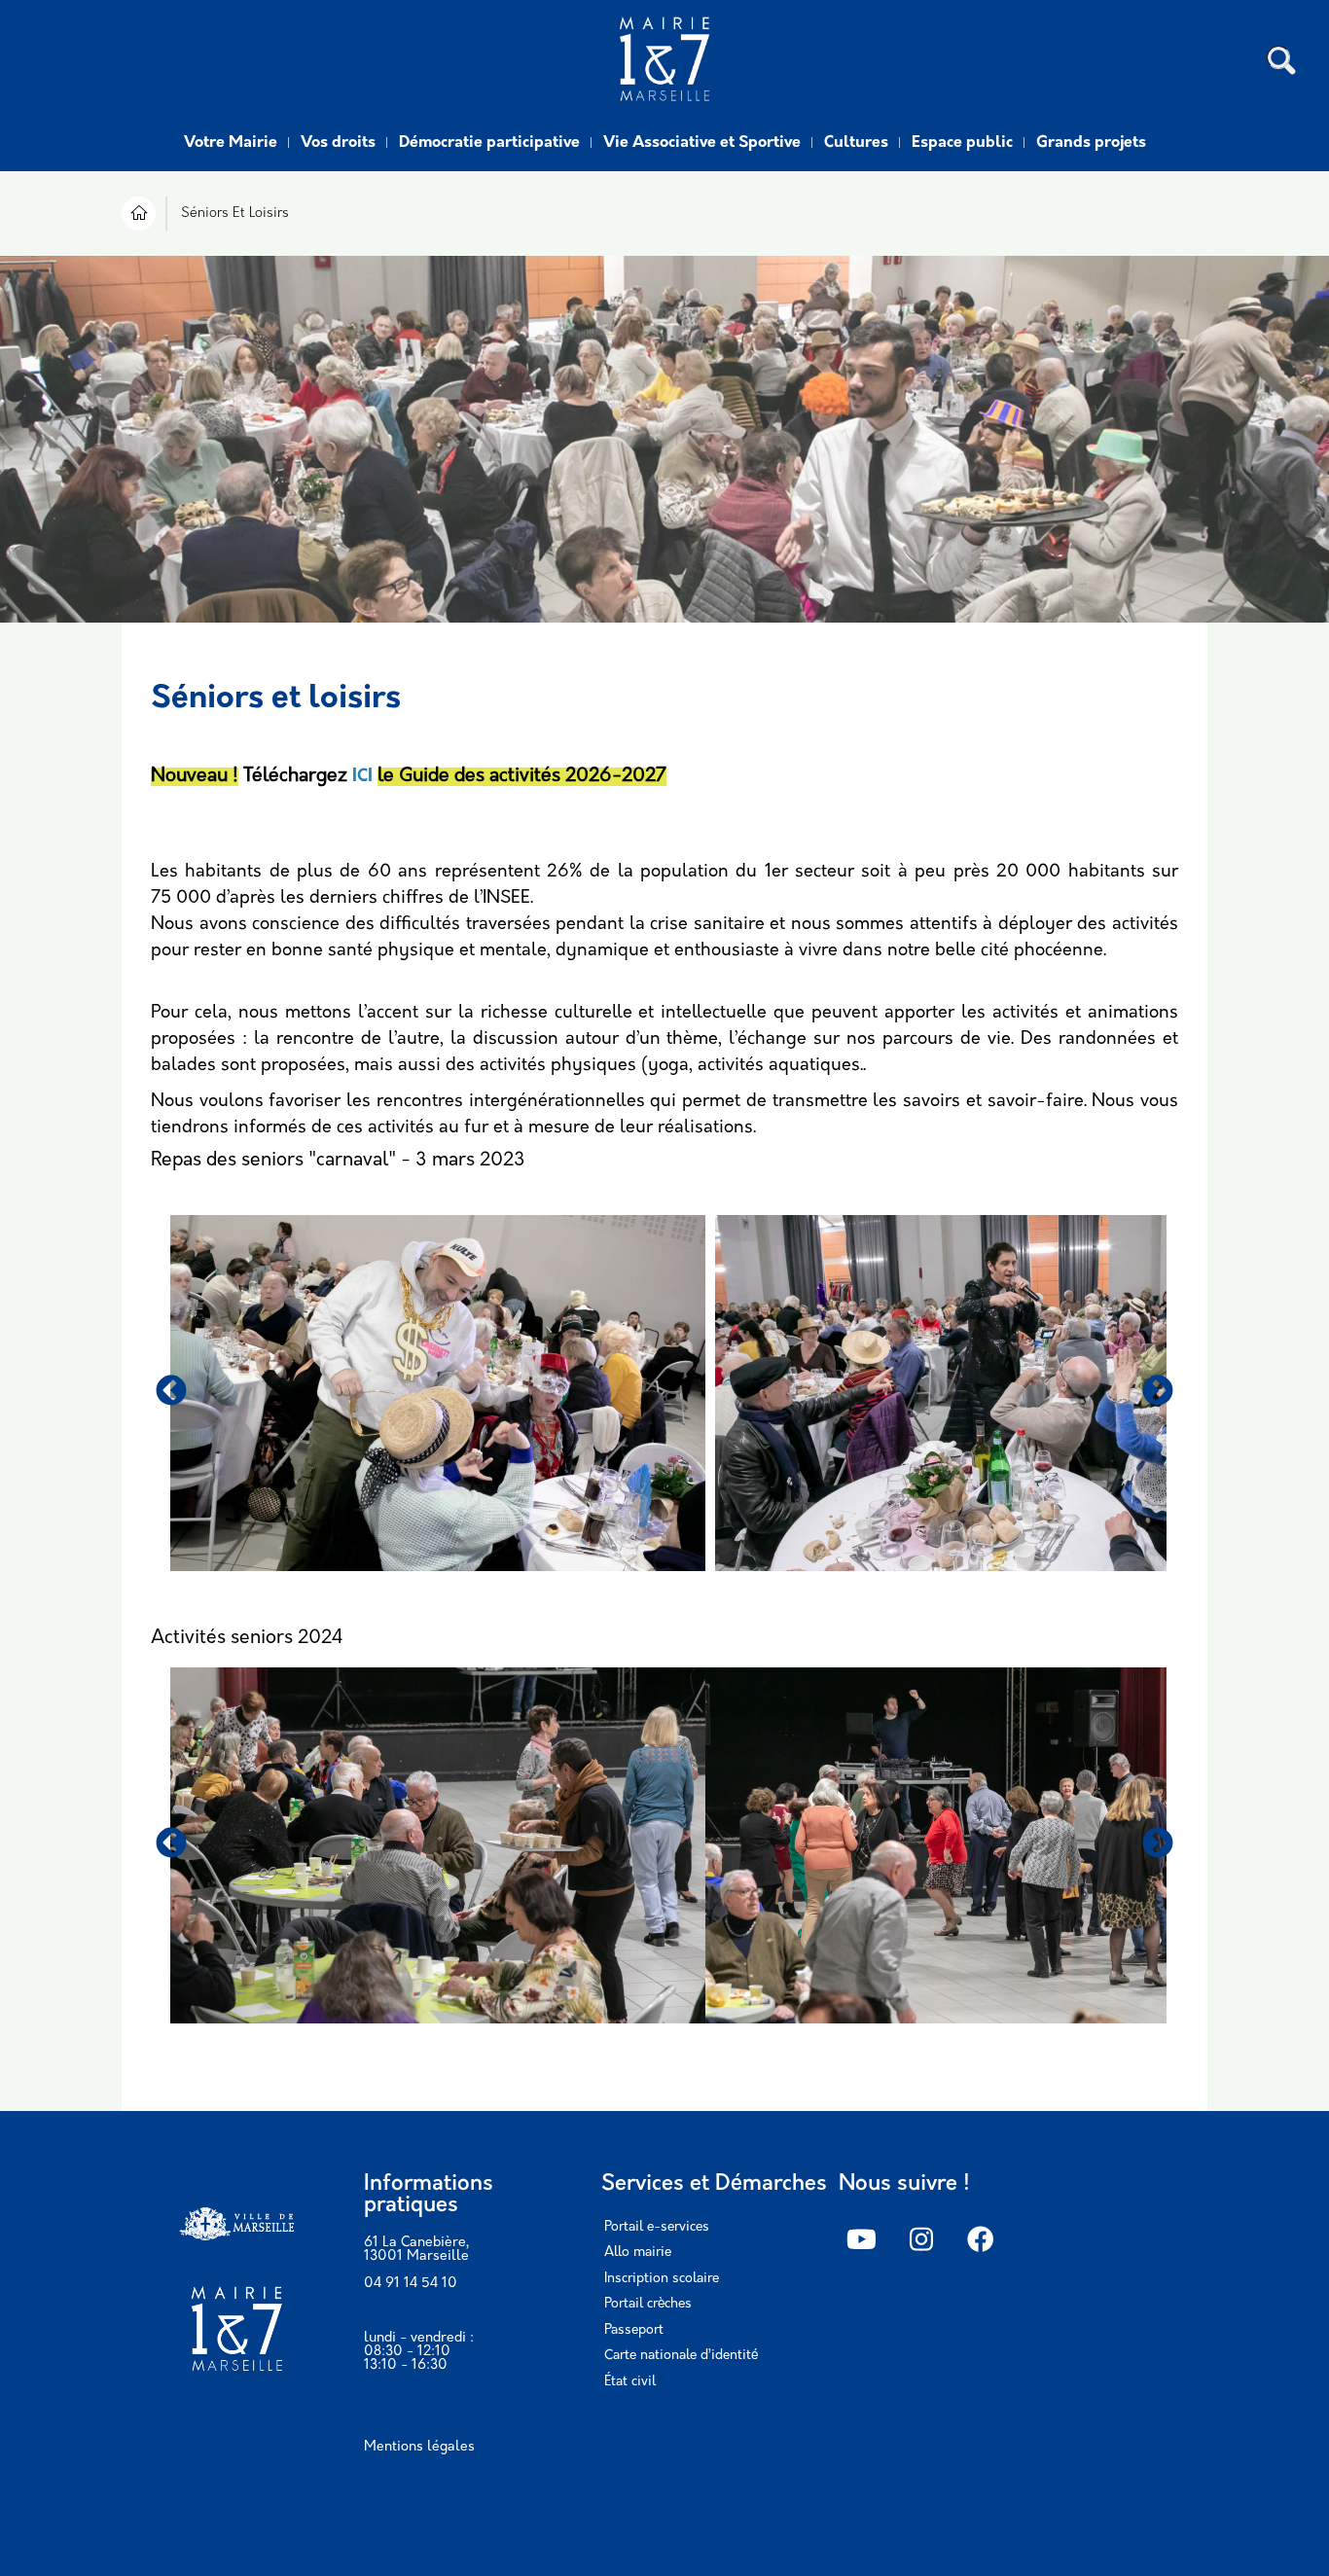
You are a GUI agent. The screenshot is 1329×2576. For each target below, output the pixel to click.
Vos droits (338, 143)
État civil (630, 2382)
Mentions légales (419, 2447)
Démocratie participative (489, 143)
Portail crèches (648, 2304)
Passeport (634, 2330)
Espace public (962, 143)
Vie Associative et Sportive (702, 143)
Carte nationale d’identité (681, 2356)
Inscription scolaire (662, 2279)
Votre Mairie (231, 143)
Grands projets (1091, 143)
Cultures (856, 143)
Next (1158, 1392)
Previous (171, 1392)
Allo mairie (638, 2253)
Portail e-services (657, 2227)
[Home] (664, 61)
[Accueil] (139, 216)
